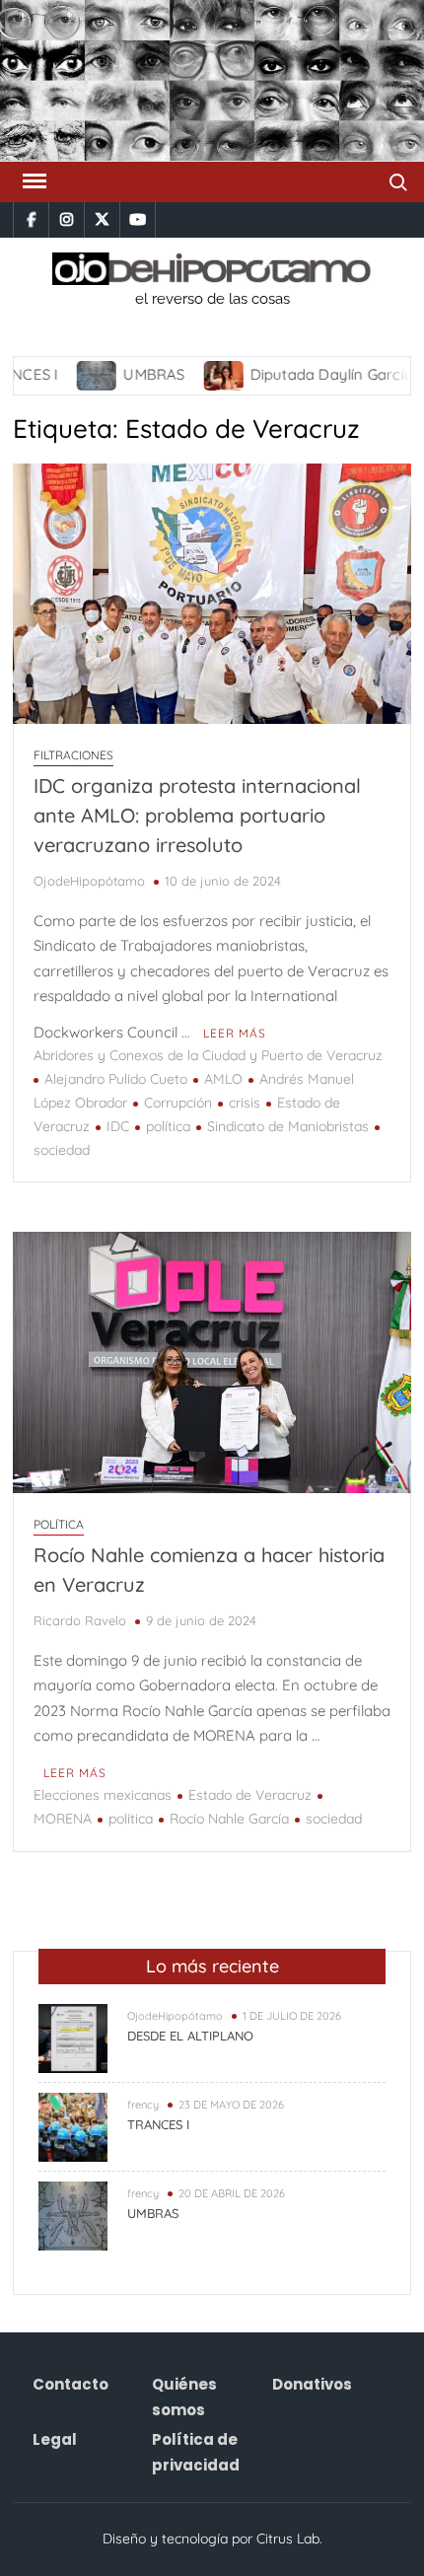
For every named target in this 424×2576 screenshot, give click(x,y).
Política (59, 1524)
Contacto (71, 2384)
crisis (245, 1103)
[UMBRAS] (63, 374)
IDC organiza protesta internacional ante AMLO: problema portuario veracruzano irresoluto (197, 815)
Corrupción (178, 1103)
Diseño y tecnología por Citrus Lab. (212, 2539)
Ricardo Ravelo (80, 1620)
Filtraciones (73, 755)
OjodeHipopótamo (89, 881)
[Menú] (33, 181)
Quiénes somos (184, 2397)
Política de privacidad (196, 2452)
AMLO (223, 1079)
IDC (118, 1126)
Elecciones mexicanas (103, 1795)
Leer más (235, 1033)
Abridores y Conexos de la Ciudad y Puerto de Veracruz (208, 1055)
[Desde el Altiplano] (73, 2036)
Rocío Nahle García (229, 1819)
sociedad (334, 1819)
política (168, 1126)
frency (143, 2105)
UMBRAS (118, 374)
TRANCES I (158, 2124)
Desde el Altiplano (190, 2036)
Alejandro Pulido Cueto (116, 1079)
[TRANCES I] (73, 2125)
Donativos (312, 2384)
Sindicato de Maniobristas (288, 1126)
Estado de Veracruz (250, 1795)
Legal (55, 2439)
